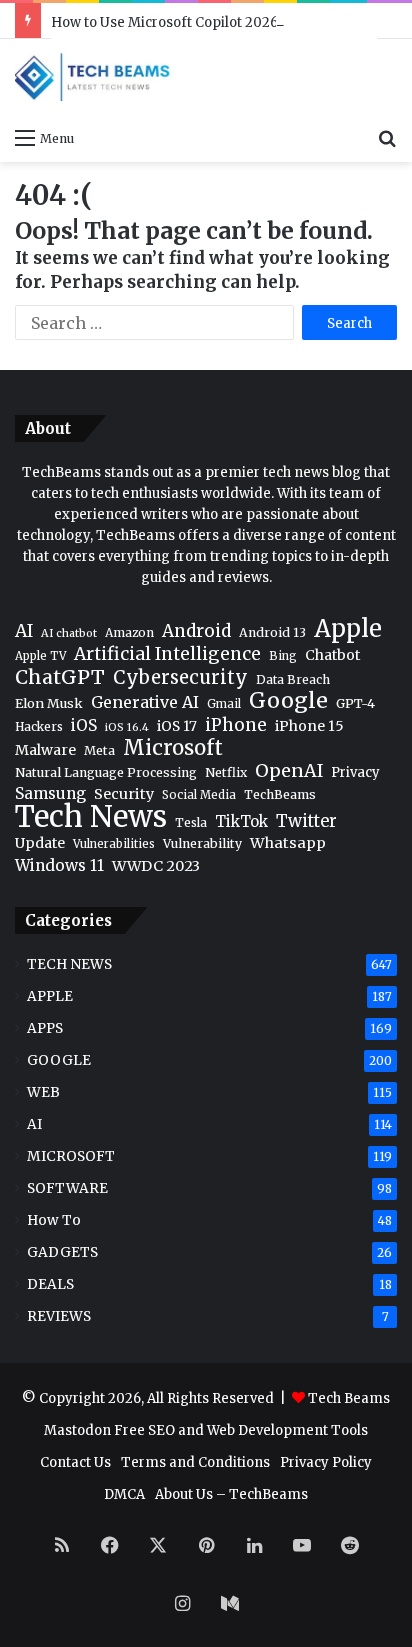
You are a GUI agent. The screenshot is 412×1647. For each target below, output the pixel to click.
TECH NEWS (69, 964)
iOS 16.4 (127, 727)
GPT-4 (355, 703)
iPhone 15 (309, 726)
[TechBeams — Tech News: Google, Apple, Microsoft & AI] (95, 77)
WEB (43, 1092)
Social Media (199, 795)
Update (40, 843)
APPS (45, 1028)
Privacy (355, 772)
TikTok (241, 821)
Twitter (306, 821)
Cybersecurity (180, 677)
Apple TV (40, 656)
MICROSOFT (71, 1156)
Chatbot (332, 655)
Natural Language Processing (106, 772)
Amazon (129, 632)
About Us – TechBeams (231, 1494)
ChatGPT (60, 677)
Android (196, 631)
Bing (283, 656)
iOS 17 (177, 726)
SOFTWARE (67, 1188)
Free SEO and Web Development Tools (241, 1430)
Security (124, 794)
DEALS (50, 1284)
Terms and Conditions (195, 1462)
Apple (348, 628)
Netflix (226, 772)
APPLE (50, 996)
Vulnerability (202, 843)
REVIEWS (59, 1316)
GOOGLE (59, 1060)
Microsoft (173, 748)
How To (54, 1220)
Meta (99, 750)
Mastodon (77, 1430)
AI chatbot (69, 633)
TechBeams (280, 794)
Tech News (91, 816)
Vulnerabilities (114, 844)
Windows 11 (59, 865)
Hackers (39, 726)
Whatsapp (288, 843)
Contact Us (75, 1462)
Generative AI (145, 702)
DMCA (124, 1494)
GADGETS (62, 1252)
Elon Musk (49, 703)
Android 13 (272, 632)
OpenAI (289, 771)
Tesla (191, 822)
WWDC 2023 (156, 866)
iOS (84, 725)
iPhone (236, 725)
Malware (45, 750)
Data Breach (293, 679)
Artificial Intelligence (167, 654)
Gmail (224, 704)
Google (288, 700)
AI (24, 631)
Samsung (50, 793)
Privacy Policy (326, 1462)
